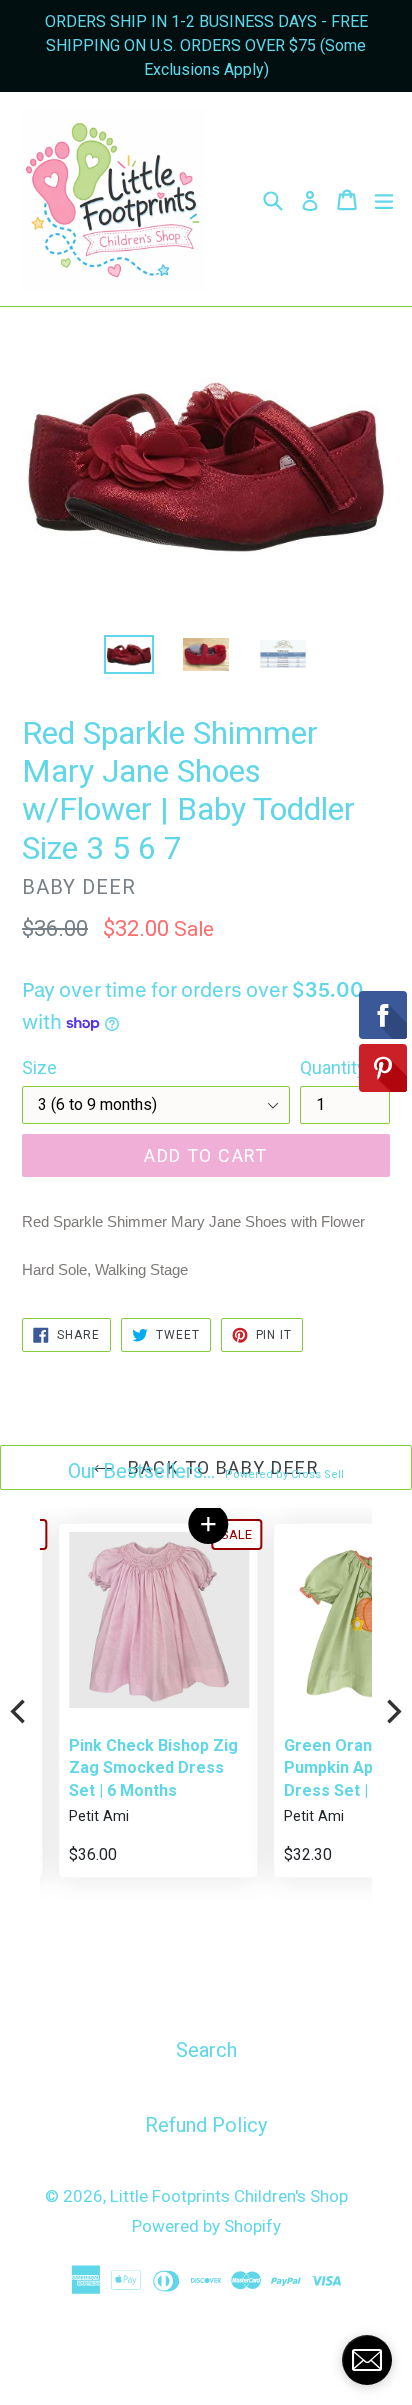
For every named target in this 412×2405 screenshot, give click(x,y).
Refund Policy (206, 2125)
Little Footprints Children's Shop (229, 2196)
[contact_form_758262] (367, 2360)
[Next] (392, 1712)
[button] (190, 1524)
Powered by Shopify (206, 2226)
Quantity (333, 1067)
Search (206, 2050)
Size (39, 1067)
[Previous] (20, 1712)
